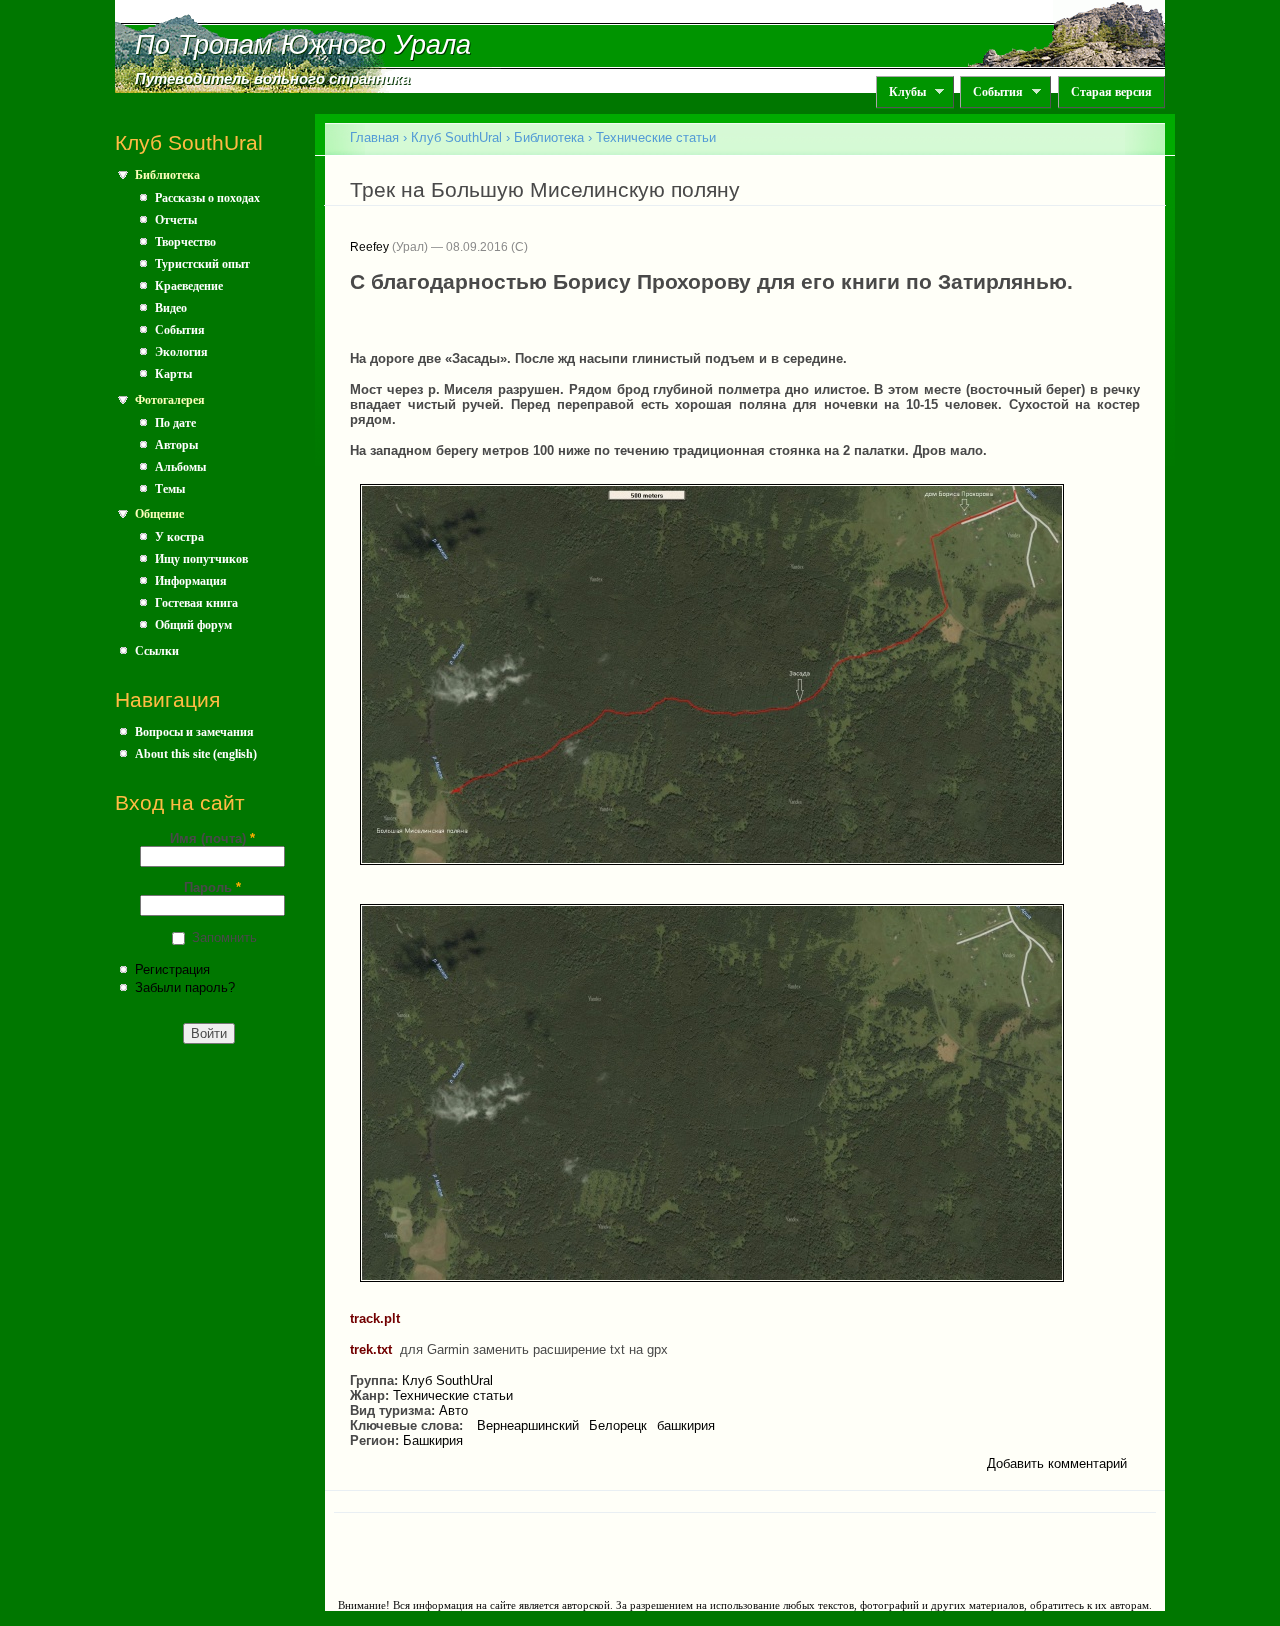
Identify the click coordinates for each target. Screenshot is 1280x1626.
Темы (170, 489)
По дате (175, 423)
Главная (374, 137)
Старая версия (1111, 92)
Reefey (369, 247)
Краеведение (189, 286)
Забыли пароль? (185, 987)
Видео (171, 308)
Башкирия (433, 1440)
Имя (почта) (212, 838)
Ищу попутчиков (201, 559)
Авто (453, 1410)
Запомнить (224, 937)
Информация (191, 581)
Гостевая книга (196, 603)
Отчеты (176, 220)
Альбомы (180, 467)
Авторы (176, 445)
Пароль (212, 887)
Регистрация (172, 969)
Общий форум (193, 625)
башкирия (686, 1425)
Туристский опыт (202, 264)
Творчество (185, 242)
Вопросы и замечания (194, 732)
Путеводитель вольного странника (272, 79)
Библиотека (167, 175)
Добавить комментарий (1057, 1463)
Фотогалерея (170, 400)
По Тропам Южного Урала (303, 45)
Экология (181, 352)
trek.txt (371, 1349)
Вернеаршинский (528, 1425)
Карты (173, 374)
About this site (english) (196, 754)
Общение (159, 514)
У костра (179, 537)
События (991, 92)
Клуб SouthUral (456, 137)
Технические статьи (656, 137)
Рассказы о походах (207, 198)
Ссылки (157, 651)
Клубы (901, 92)
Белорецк (618, 1425)
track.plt (375, 1318)
